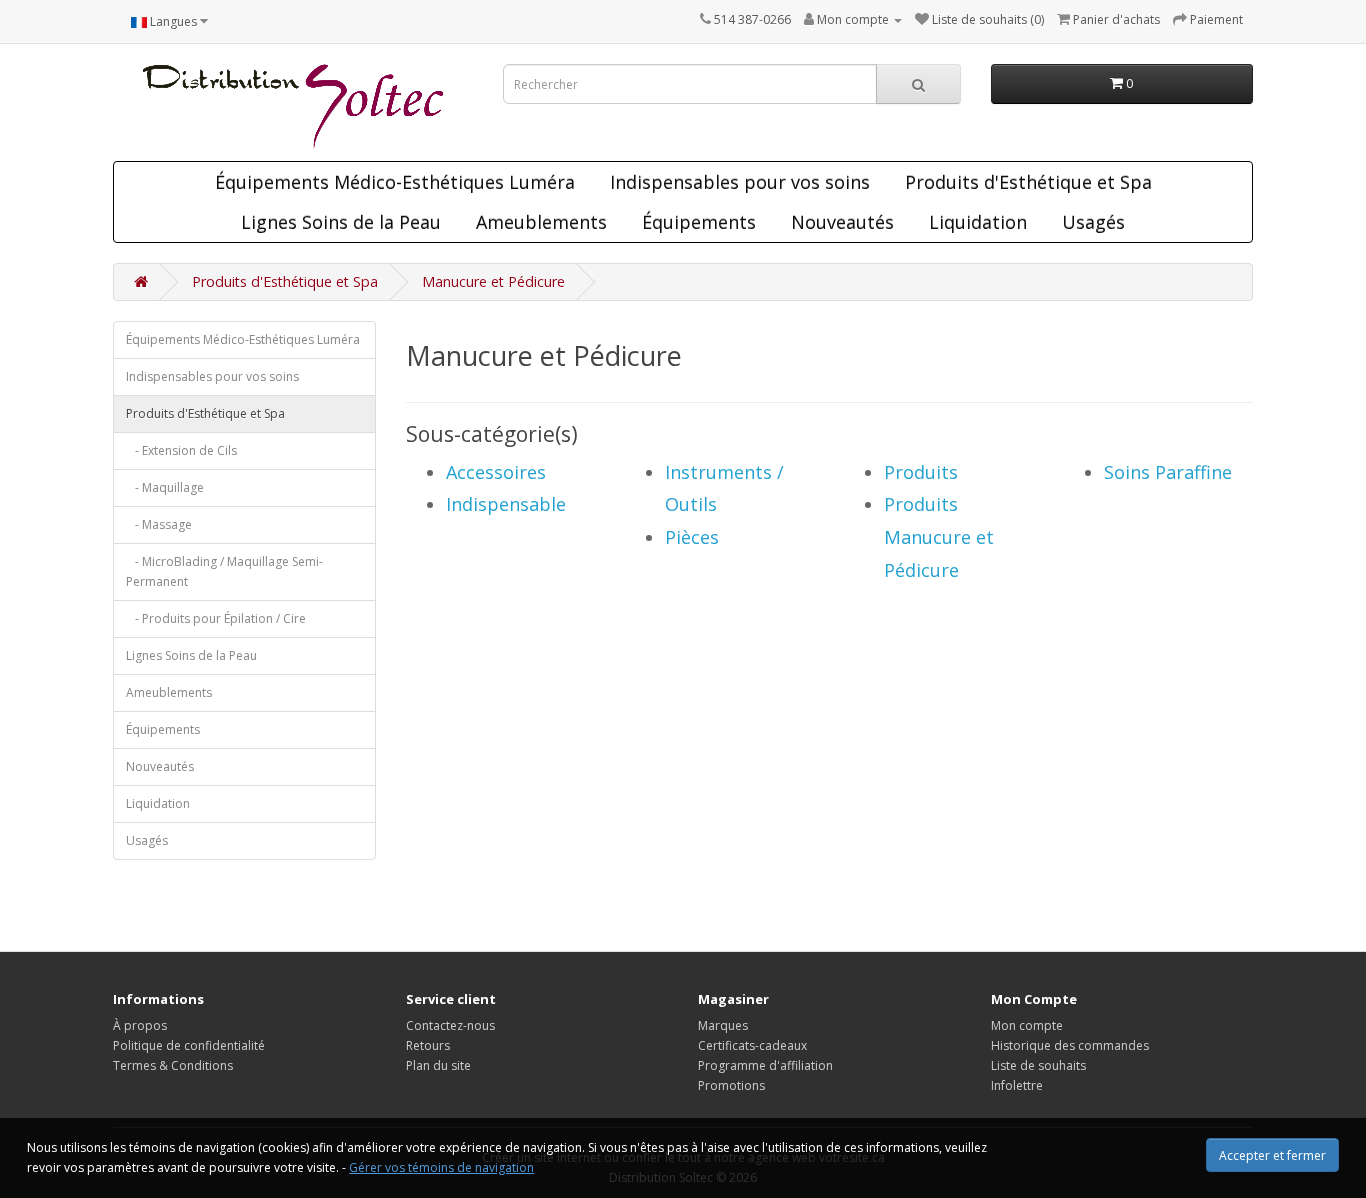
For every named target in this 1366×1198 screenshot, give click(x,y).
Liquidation (978, 222)
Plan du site (438, 1065)
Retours (428, 1045)
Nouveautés (842, 222)
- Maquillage (165, 487)
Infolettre (1017, 1085)
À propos (140, 1025)
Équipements (699, 222)
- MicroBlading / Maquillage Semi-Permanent (224, 571)
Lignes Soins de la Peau (341, 222)
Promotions (731, 1085)
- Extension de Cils (181, 450)
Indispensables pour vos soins (740, 182)
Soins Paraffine (1168, 472)
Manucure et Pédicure (493, 281)
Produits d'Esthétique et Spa (1028, 182)
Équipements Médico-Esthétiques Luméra (395, 182)
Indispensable (506, 504)
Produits (921, 472)
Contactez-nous (450, 1025)
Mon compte (1027, 1025)
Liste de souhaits (1038, 1065)
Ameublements (541, 222)
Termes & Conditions (173, 1065)
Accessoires (496, 472)
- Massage (159, 524)
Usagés (1093, 222)
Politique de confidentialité (189, 1045)
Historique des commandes (1070, 1045)
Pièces (692, 537)
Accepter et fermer (1272, 1155)
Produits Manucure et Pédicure (939, 536)
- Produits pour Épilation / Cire (216, 618)
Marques (723, 1025)
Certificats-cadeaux (752, 1045)
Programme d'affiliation (765, 1065)
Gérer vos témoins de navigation (441, 1167)
